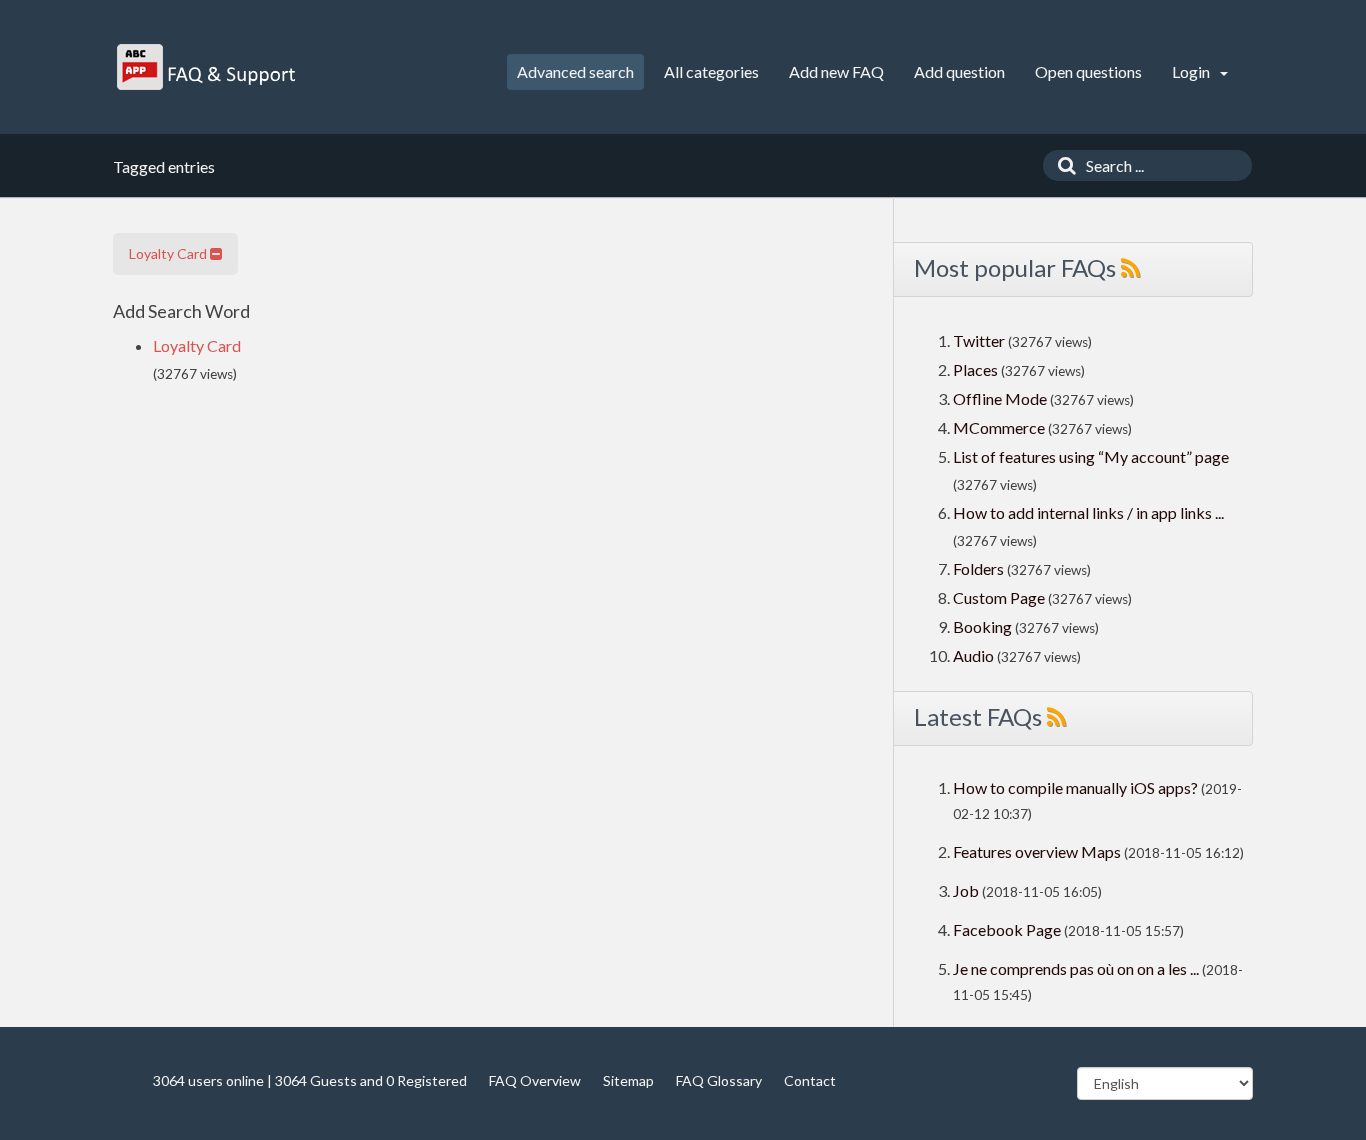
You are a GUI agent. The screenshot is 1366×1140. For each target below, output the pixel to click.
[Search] (1062, 165)
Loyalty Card (169, 253)
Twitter (979, 340)
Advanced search (575, 71)
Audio (973, 655)
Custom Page (1000, 597)
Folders (978, 568)
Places (975, 369)
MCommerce (1000, 427)
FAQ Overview (535, 1080)
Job (966, 890)
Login (1192, 71)
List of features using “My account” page (1091, 456)
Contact (810, 1080)
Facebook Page (1007, 929)
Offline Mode (1001, 398)
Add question (959, 71)
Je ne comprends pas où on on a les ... (1076, 968)
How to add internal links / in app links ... (1088, 512)
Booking (984, 626)
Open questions (1088, 71)
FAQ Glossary (719, 1080)
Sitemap (628, 1080)
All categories (711, 71)
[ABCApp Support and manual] (208, 67)
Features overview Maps (1037, 851)
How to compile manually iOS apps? (1077, 787)
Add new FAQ (836, 71)
